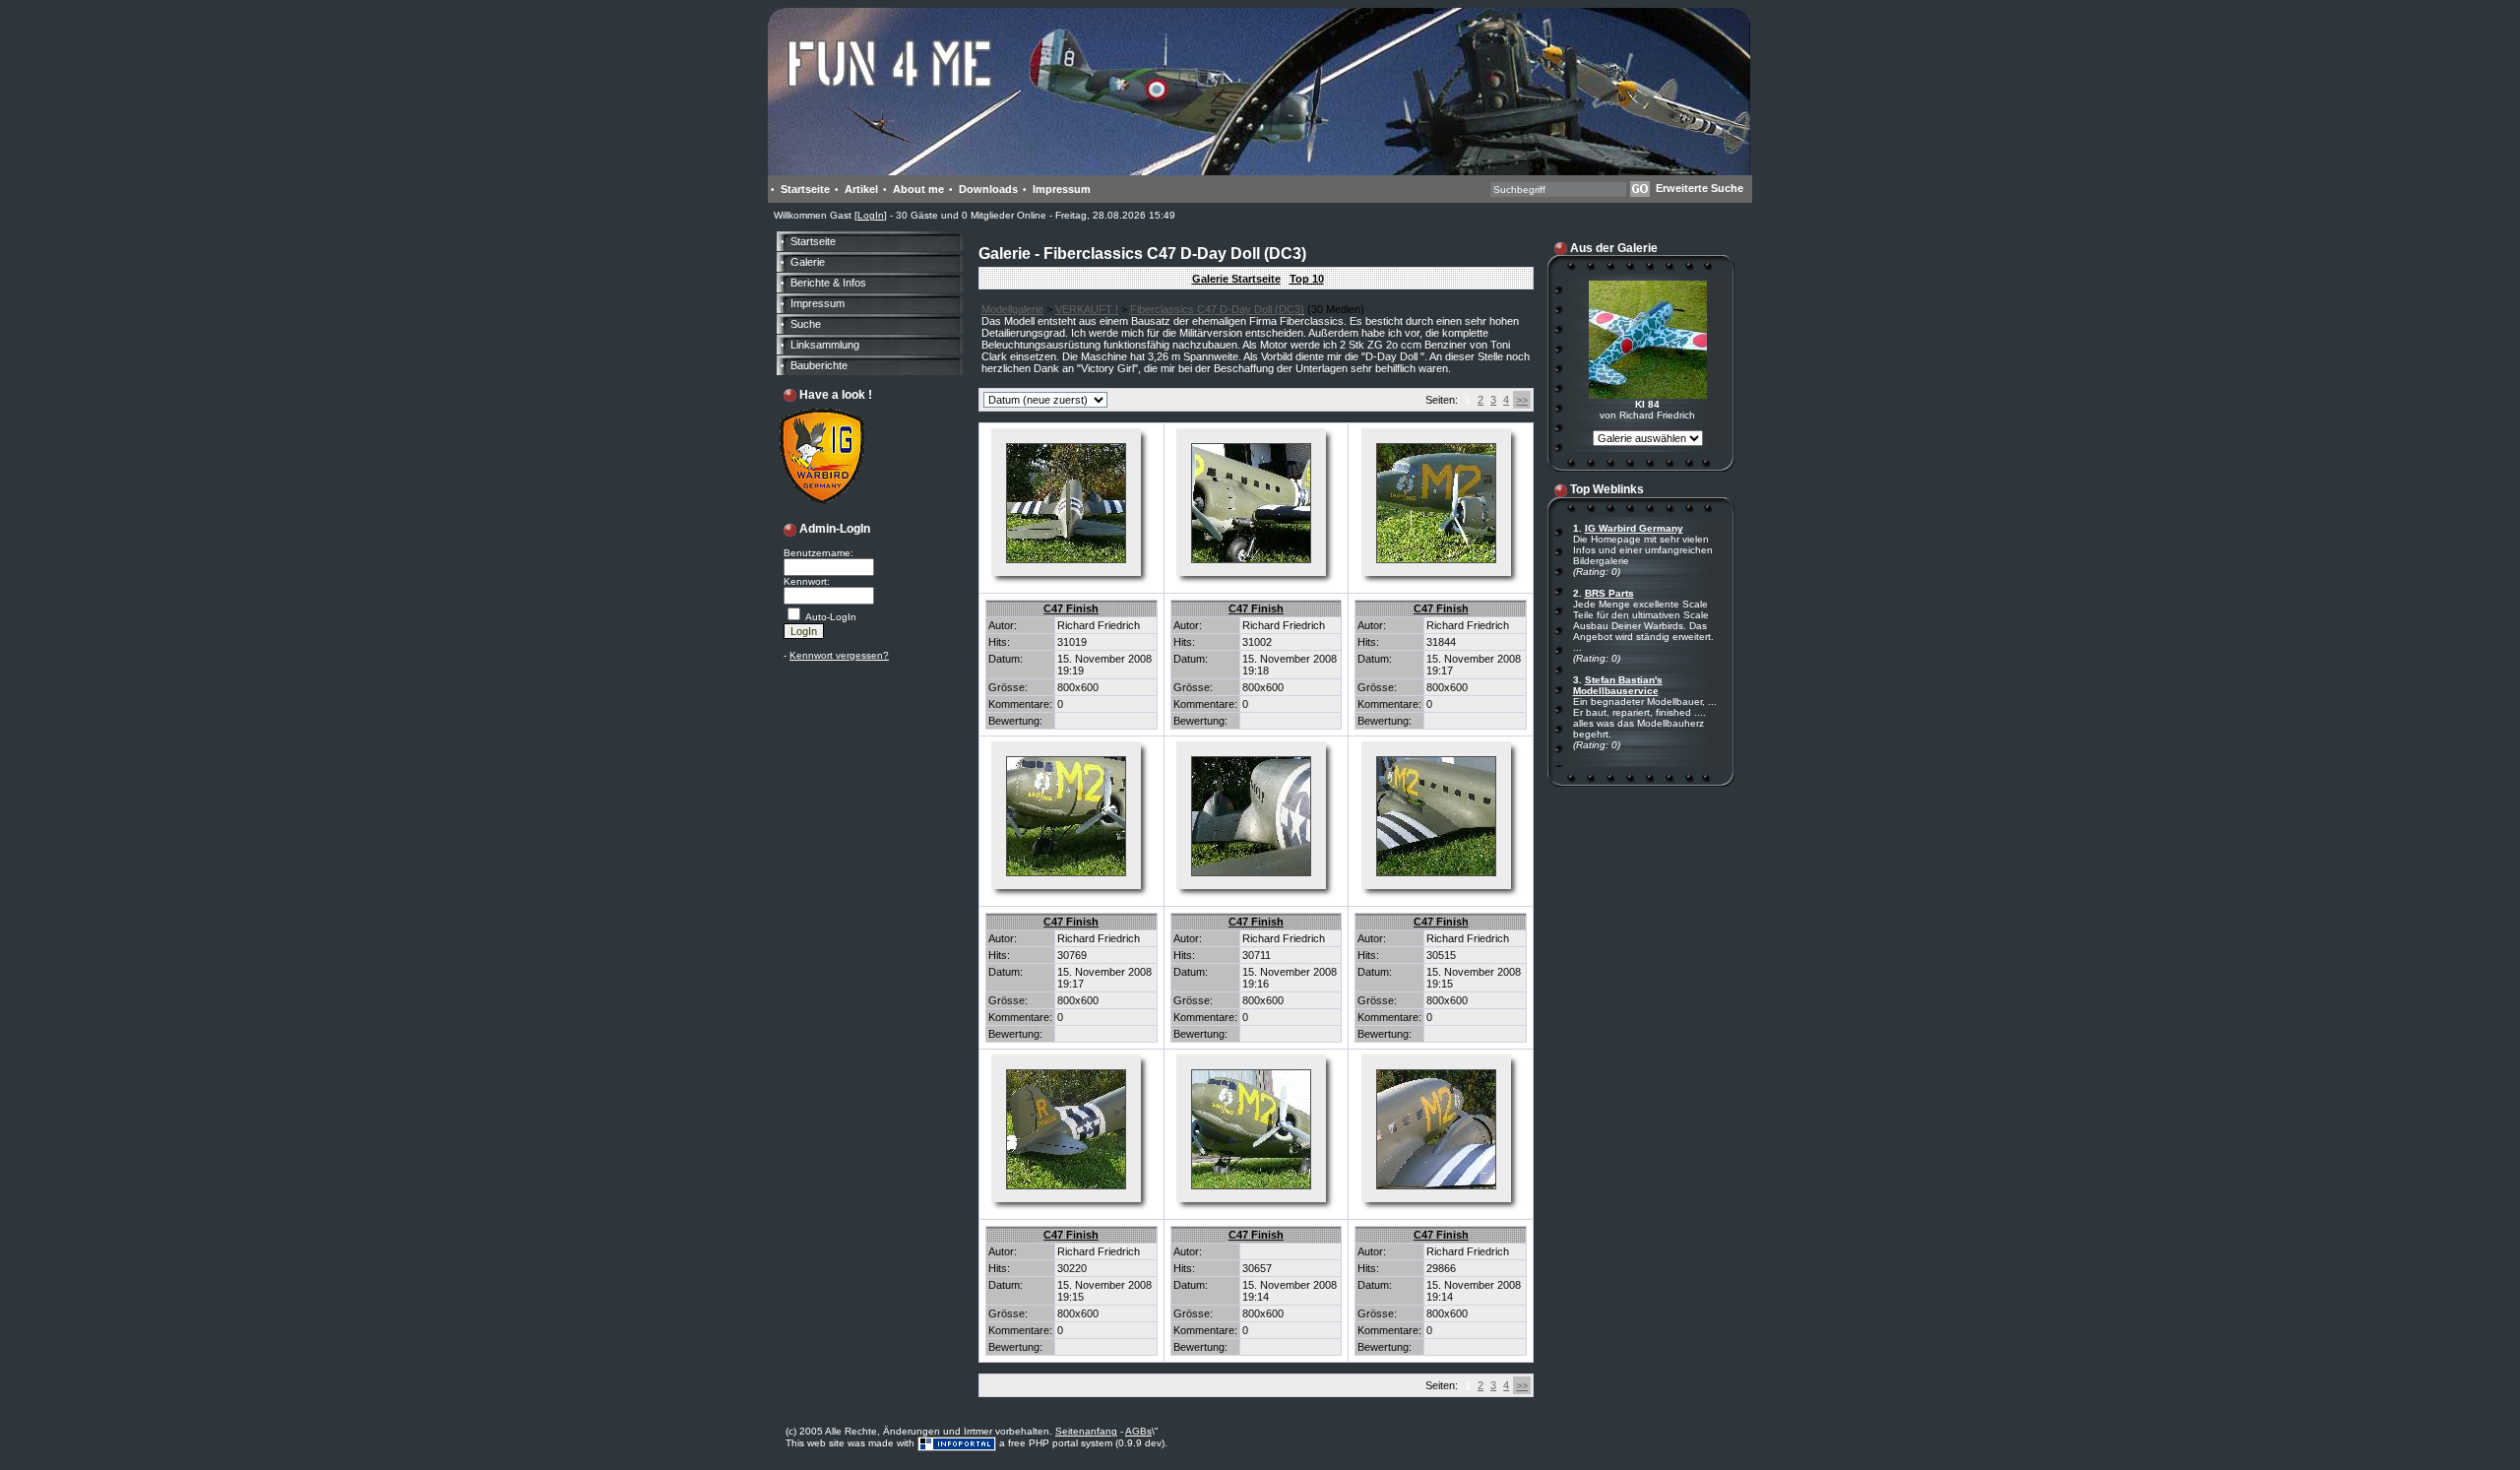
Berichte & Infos (828, 283)
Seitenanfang (1086, 1431)
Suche (806, 324)
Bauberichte (819, 365)
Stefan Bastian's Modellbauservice (1618, 685)
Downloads (988, 189)
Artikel (861, 189)
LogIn (871, 215)
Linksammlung (825, 345)
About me (918, 189)
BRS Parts (1609, 593)
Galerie (808, 262)
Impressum (1062, 189)
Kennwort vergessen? (839, 655)
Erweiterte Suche (1700, 188)
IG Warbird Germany (1634, 528)
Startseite (805, 189)
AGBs (1138, 1431)
